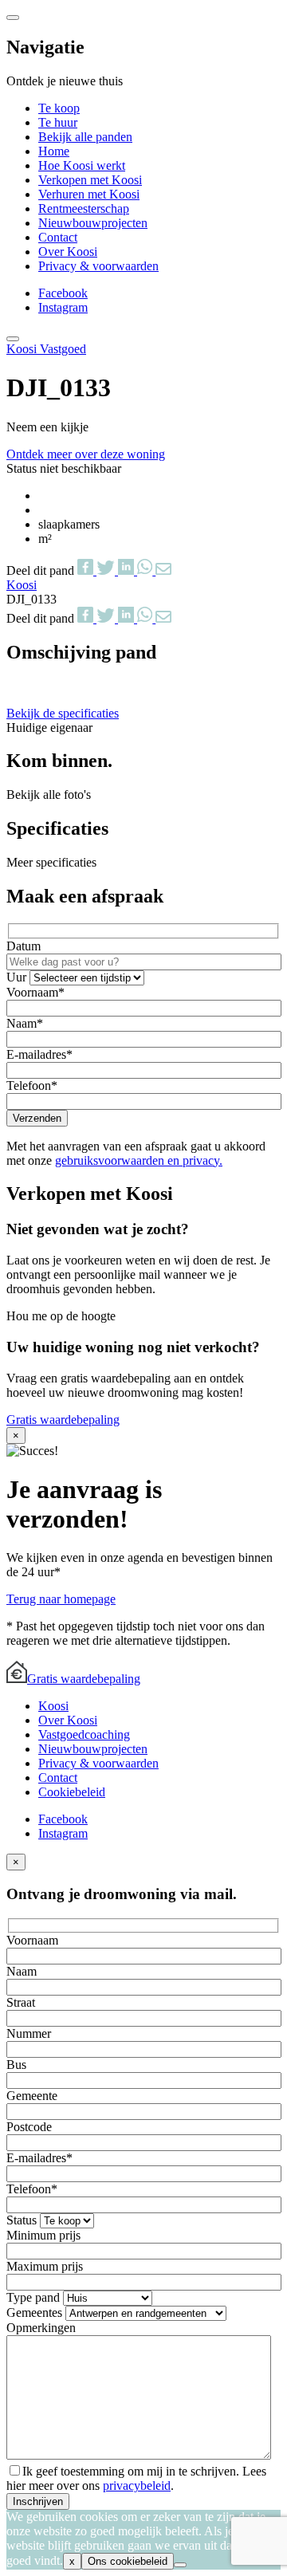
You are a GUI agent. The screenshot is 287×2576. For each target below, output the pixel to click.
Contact (58, 237)
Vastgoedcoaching (84, 1734)
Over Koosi (68, 252)
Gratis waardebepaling (63, 1420)
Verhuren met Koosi (89, 194)
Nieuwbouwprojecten (93, 223)
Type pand (35, 2297)
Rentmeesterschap (84, 208)
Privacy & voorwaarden (98, 266)
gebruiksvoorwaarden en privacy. (139, 1160)
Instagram (63, 307)
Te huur (58, 122)
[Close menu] (13, 18)
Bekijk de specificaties (63, 713)
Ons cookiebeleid (128, 2561)
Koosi (53, 1706)
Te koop (59, 108)
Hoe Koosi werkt (82, 165)
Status (23, 2220)
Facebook (63, 293)
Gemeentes (36, 2313)
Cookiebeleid (72, 1792)
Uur (18, 977)
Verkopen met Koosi (90, 180)
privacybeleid (137, 2486)
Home (54, 151)
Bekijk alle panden (85, 137)
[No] (180, 2565)
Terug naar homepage (61, 1599)
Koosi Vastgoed (46, 349)
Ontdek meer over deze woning (86, 454)
